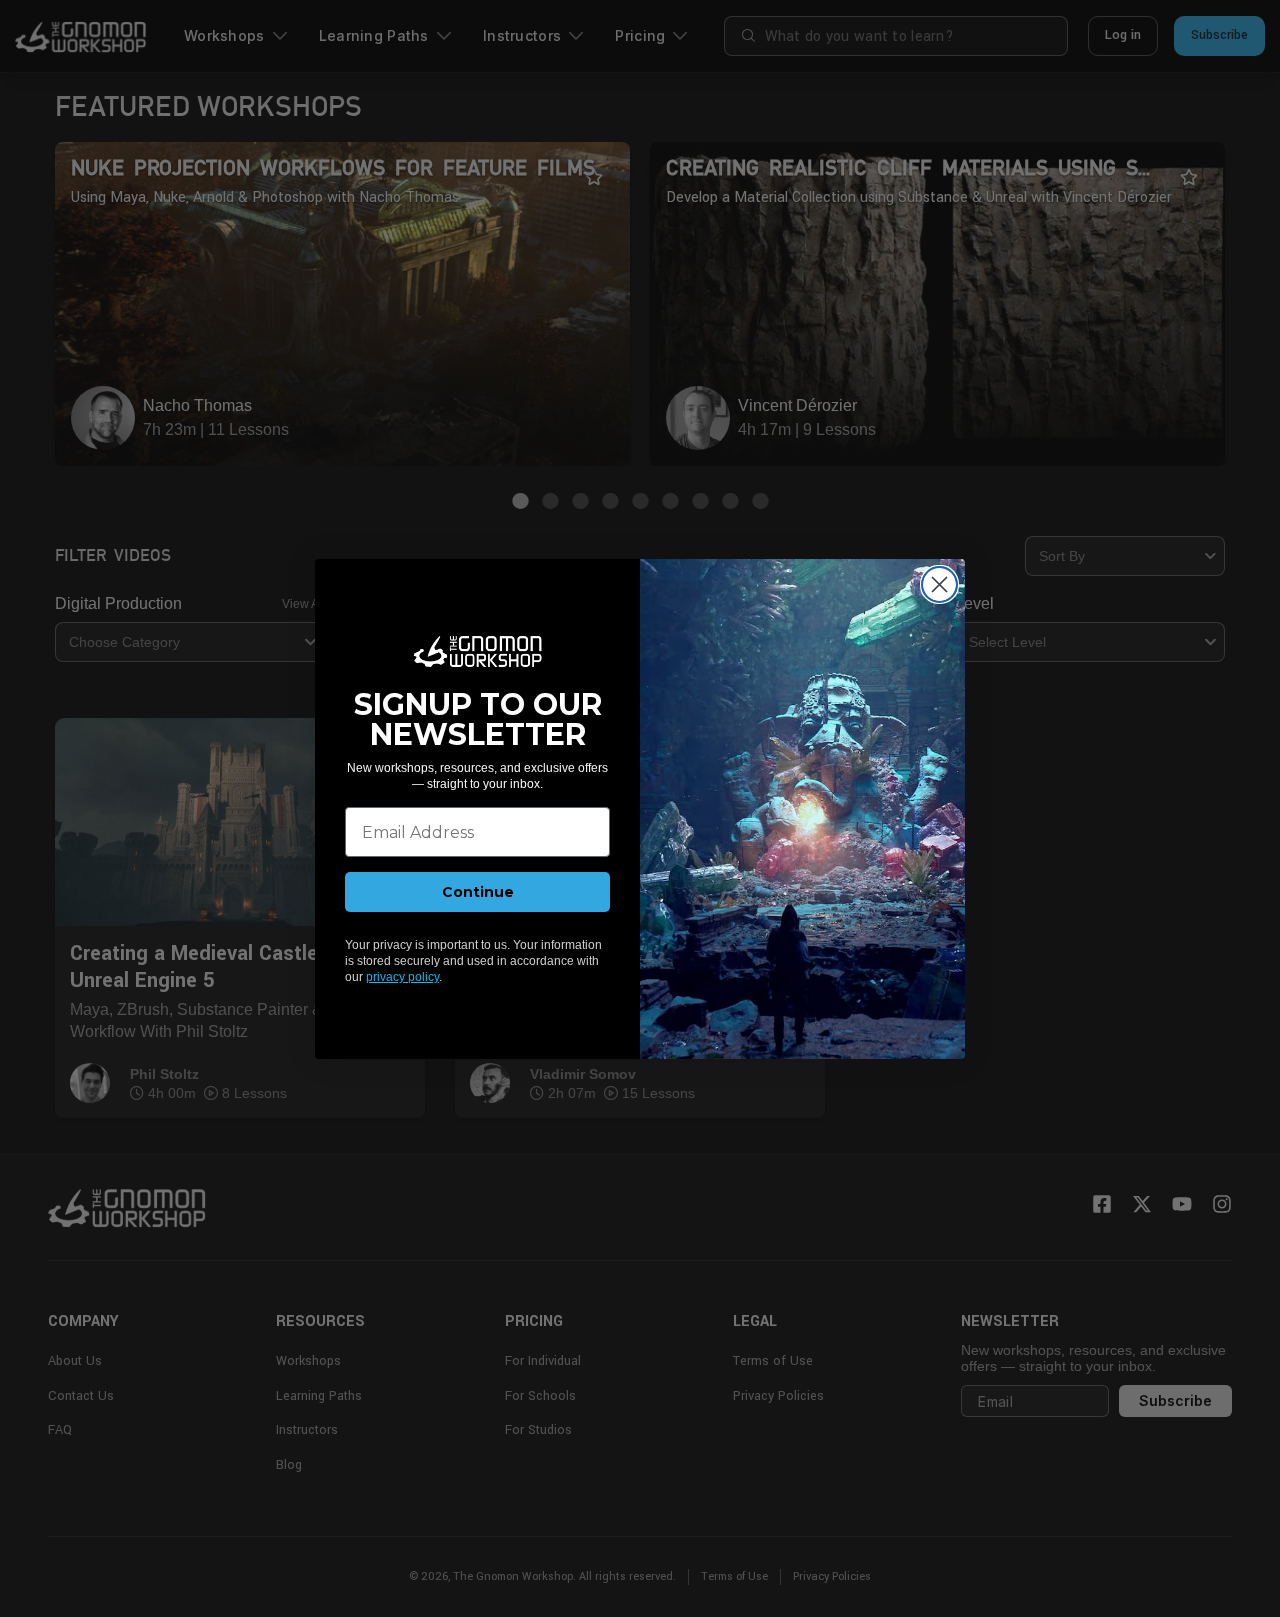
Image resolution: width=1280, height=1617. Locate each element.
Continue (478, 892)
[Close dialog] (939, 584)
